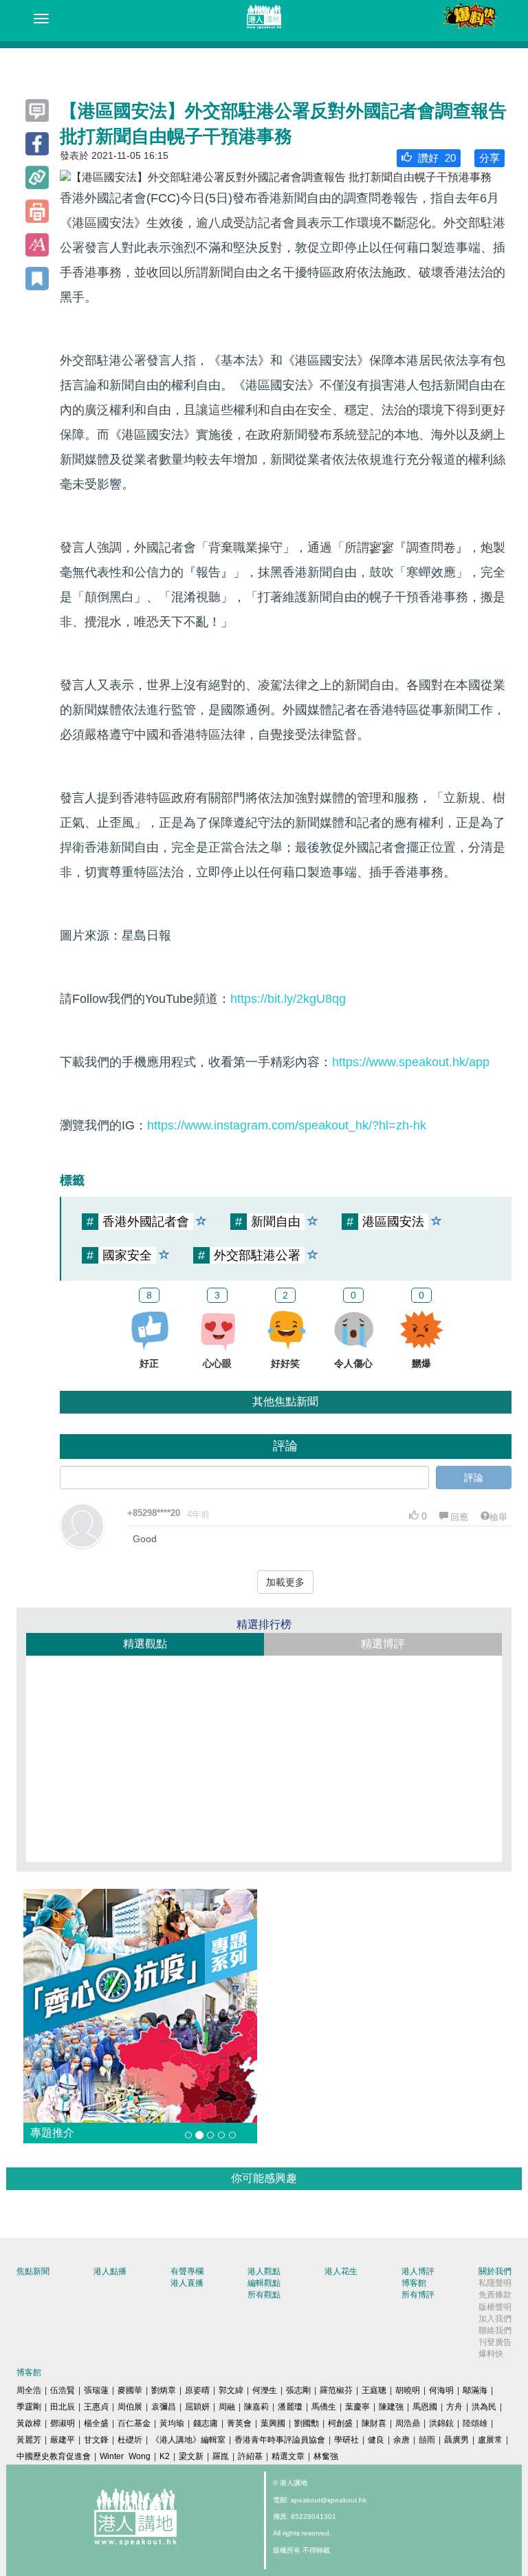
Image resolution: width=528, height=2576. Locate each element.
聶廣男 (456, 2440)
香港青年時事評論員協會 (280, 2440)
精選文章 (288, 2456)
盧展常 (490, 2440)
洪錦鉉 (441, 2423)
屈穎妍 (197, 2407)
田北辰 (63, 2407)
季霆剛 (29, 2407)
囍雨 (427, 2440)
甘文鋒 (96, 2440)
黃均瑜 (172, 2423)
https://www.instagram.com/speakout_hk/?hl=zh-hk (287, 1125)
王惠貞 (96, 2407)
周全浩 (29, 2390)
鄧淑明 (63, 2423)
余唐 (401, 2440)
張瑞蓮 (96, 2390)
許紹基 (250, 2456)
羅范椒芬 (336, 2390)
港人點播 (110, 2271)
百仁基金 (134, 2423)
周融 (227, 2407)
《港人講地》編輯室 (188, 2440)
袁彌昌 (164, 2407)
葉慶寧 (357, 2407)
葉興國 (273, 2423)
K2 (165, 2456)
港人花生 (341, 2271)
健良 (376, 2440)
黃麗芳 (29, 2440)
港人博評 (418, 2271)
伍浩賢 (63, 2390)
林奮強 (326, 2456)
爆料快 (491, 2354)
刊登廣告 (495, 2342)
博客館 (414, 2283)
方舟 (454, 2407)
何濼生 (265, 2390)
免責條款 (495, 2295)
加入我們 (495, 2319)
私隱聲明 (495, 2283)
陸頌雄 (475, 2423)
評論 (474, 1478)
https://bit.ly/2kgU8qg (288, 999)
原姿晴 (197, 2390)
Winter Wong (125, 2456)
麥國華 (130, 2390)
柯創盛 (340, 2423)
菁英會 (239, 2423)
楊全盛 (96, 2423)
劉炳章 (164, 2390)
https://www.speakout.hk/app (411, 1062)
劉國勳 (307, 2423)
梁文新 (191, 2456)
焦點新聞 (33, 2271)
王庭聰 (374, 2390)
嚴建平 (63, 2440)
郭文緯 (231, 2390)
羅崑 (221, 2456)
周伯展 (130, 2407)
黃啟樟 (29, 2423)
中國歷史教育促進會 (54, 2456)
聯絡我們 (495, 2330)
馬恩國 (425, 2407)
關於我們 (495, 2271)
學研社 (346, 2440)
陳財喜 (374, 2423)
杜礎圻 (130, 2440)
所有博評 (418, 2295)
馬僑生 (324, 2407)
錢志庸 (206, 2423)
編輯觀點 (264, 2283)
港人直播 (187, 2283)
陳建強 (391, 2407)
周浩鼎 (408, 2423)
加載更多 (285, 1582)
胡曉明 (408, 2390)
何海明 (441, 2390)
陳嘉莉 (256, 2407)
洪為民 (484, 2407)
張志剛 (298, 2390)
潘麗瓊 (290, 2407)
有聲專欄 (187, 2271)
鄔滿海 (475, 2390)
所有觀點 (264, 2295)
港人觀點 (264, 2271)
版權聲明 (495, 2307)
